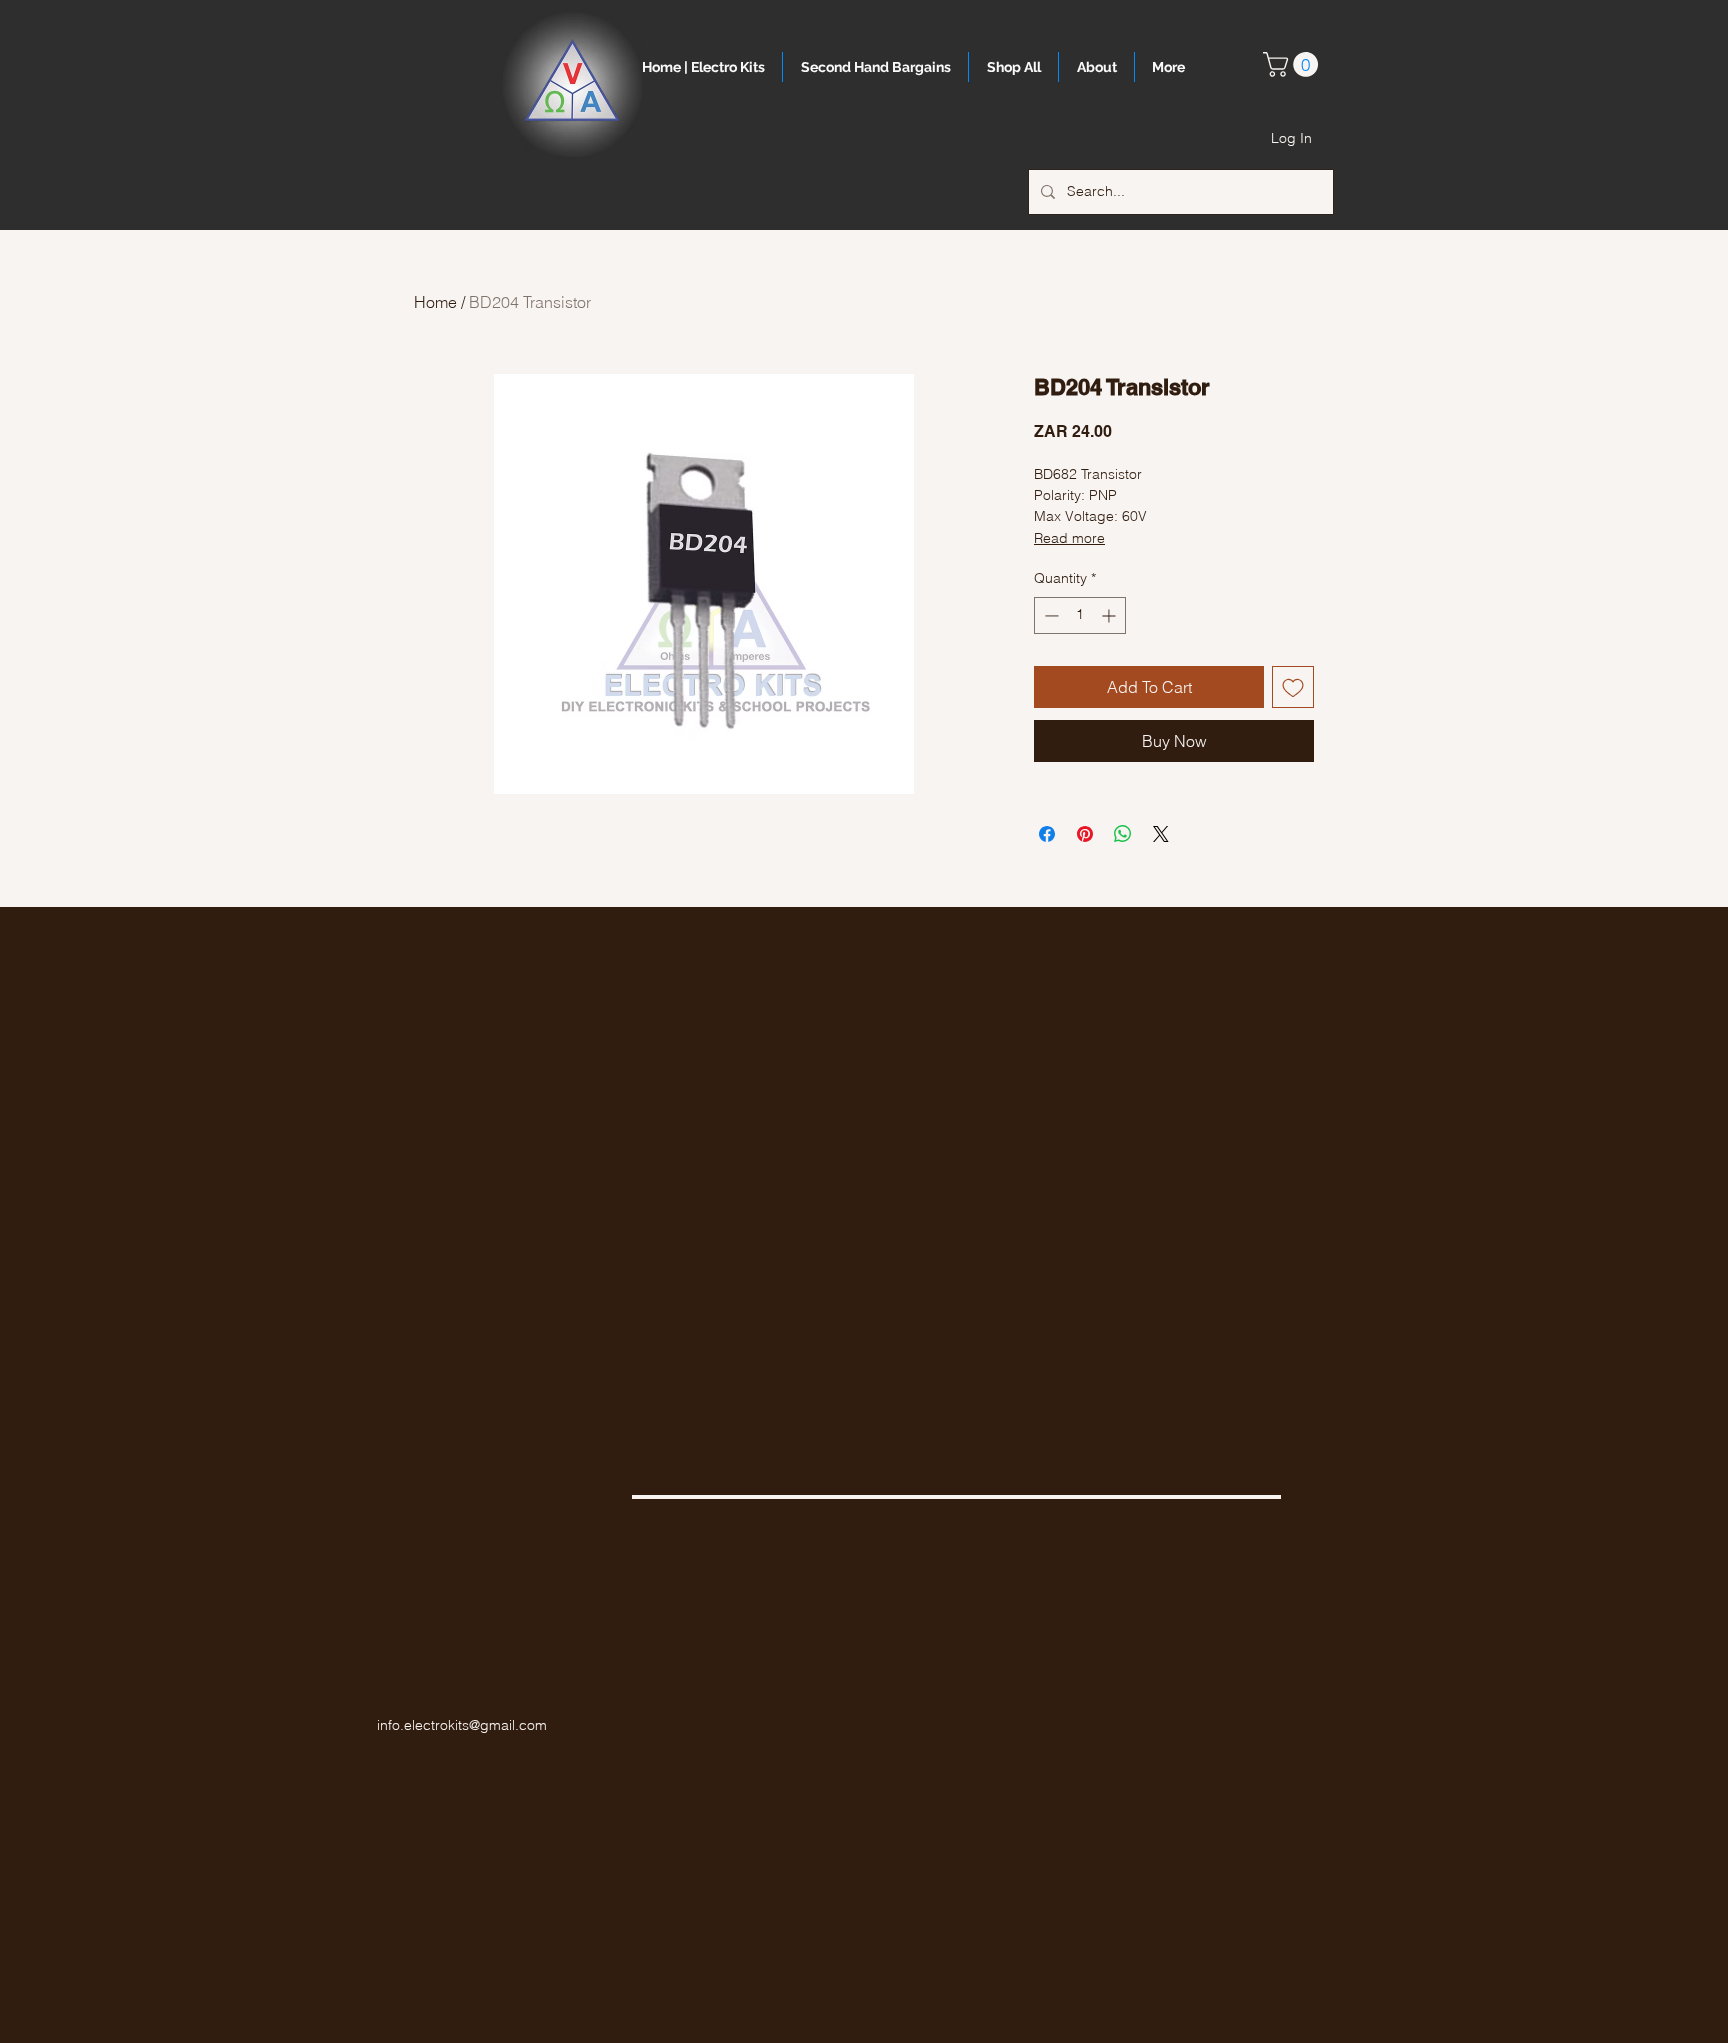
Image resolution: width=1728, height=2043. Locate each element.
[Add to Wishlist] (1293, 687)
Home (435, 302)
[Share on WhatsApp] (1123, 834)
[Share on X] (1161, 834)
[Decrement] (1049, 615)
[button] (1293, 64)
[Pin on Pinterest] (1085, 834)
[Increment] (1110, 615)
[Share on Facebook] (1047, 834)
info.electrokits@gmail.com (462, 1725)
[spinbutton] (1080, 615)
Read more (1069, 538)
